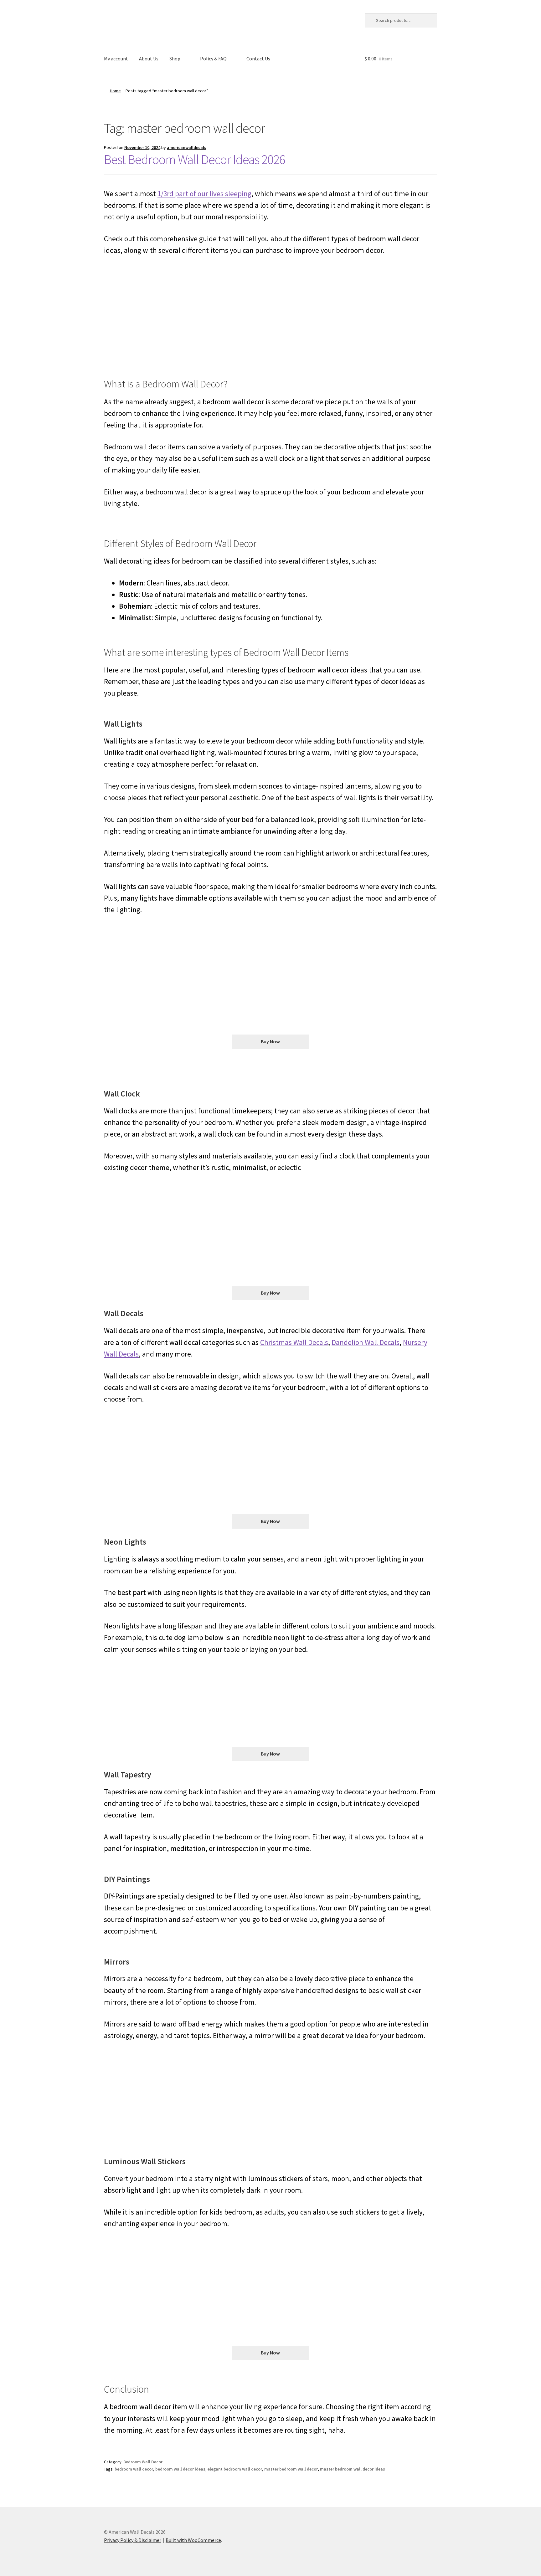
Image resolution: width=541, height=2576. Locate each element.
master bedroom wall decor (291, 2469)
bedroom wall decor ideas (180, 2469)
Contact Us (258, 59)
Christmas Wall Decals (294, 1342)
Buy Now (270, 1041)
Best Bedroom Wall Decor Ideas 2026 (195, 159)
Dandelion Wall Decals (366, 1342)
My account (116, 59)
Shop (175, 59)
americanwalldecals (187, 147)
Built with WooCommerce (193, 2540)
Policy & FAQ (213, 59)
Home (115, 91)
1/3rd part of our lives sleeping (204, 194)
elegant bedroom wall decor (235, 2469)
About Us (149, 59)
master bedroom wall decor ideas (353, 2469)
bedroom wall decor (134, 2469)
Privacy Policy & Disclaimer (133, 2540)
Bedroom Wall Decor (143, 2462)
